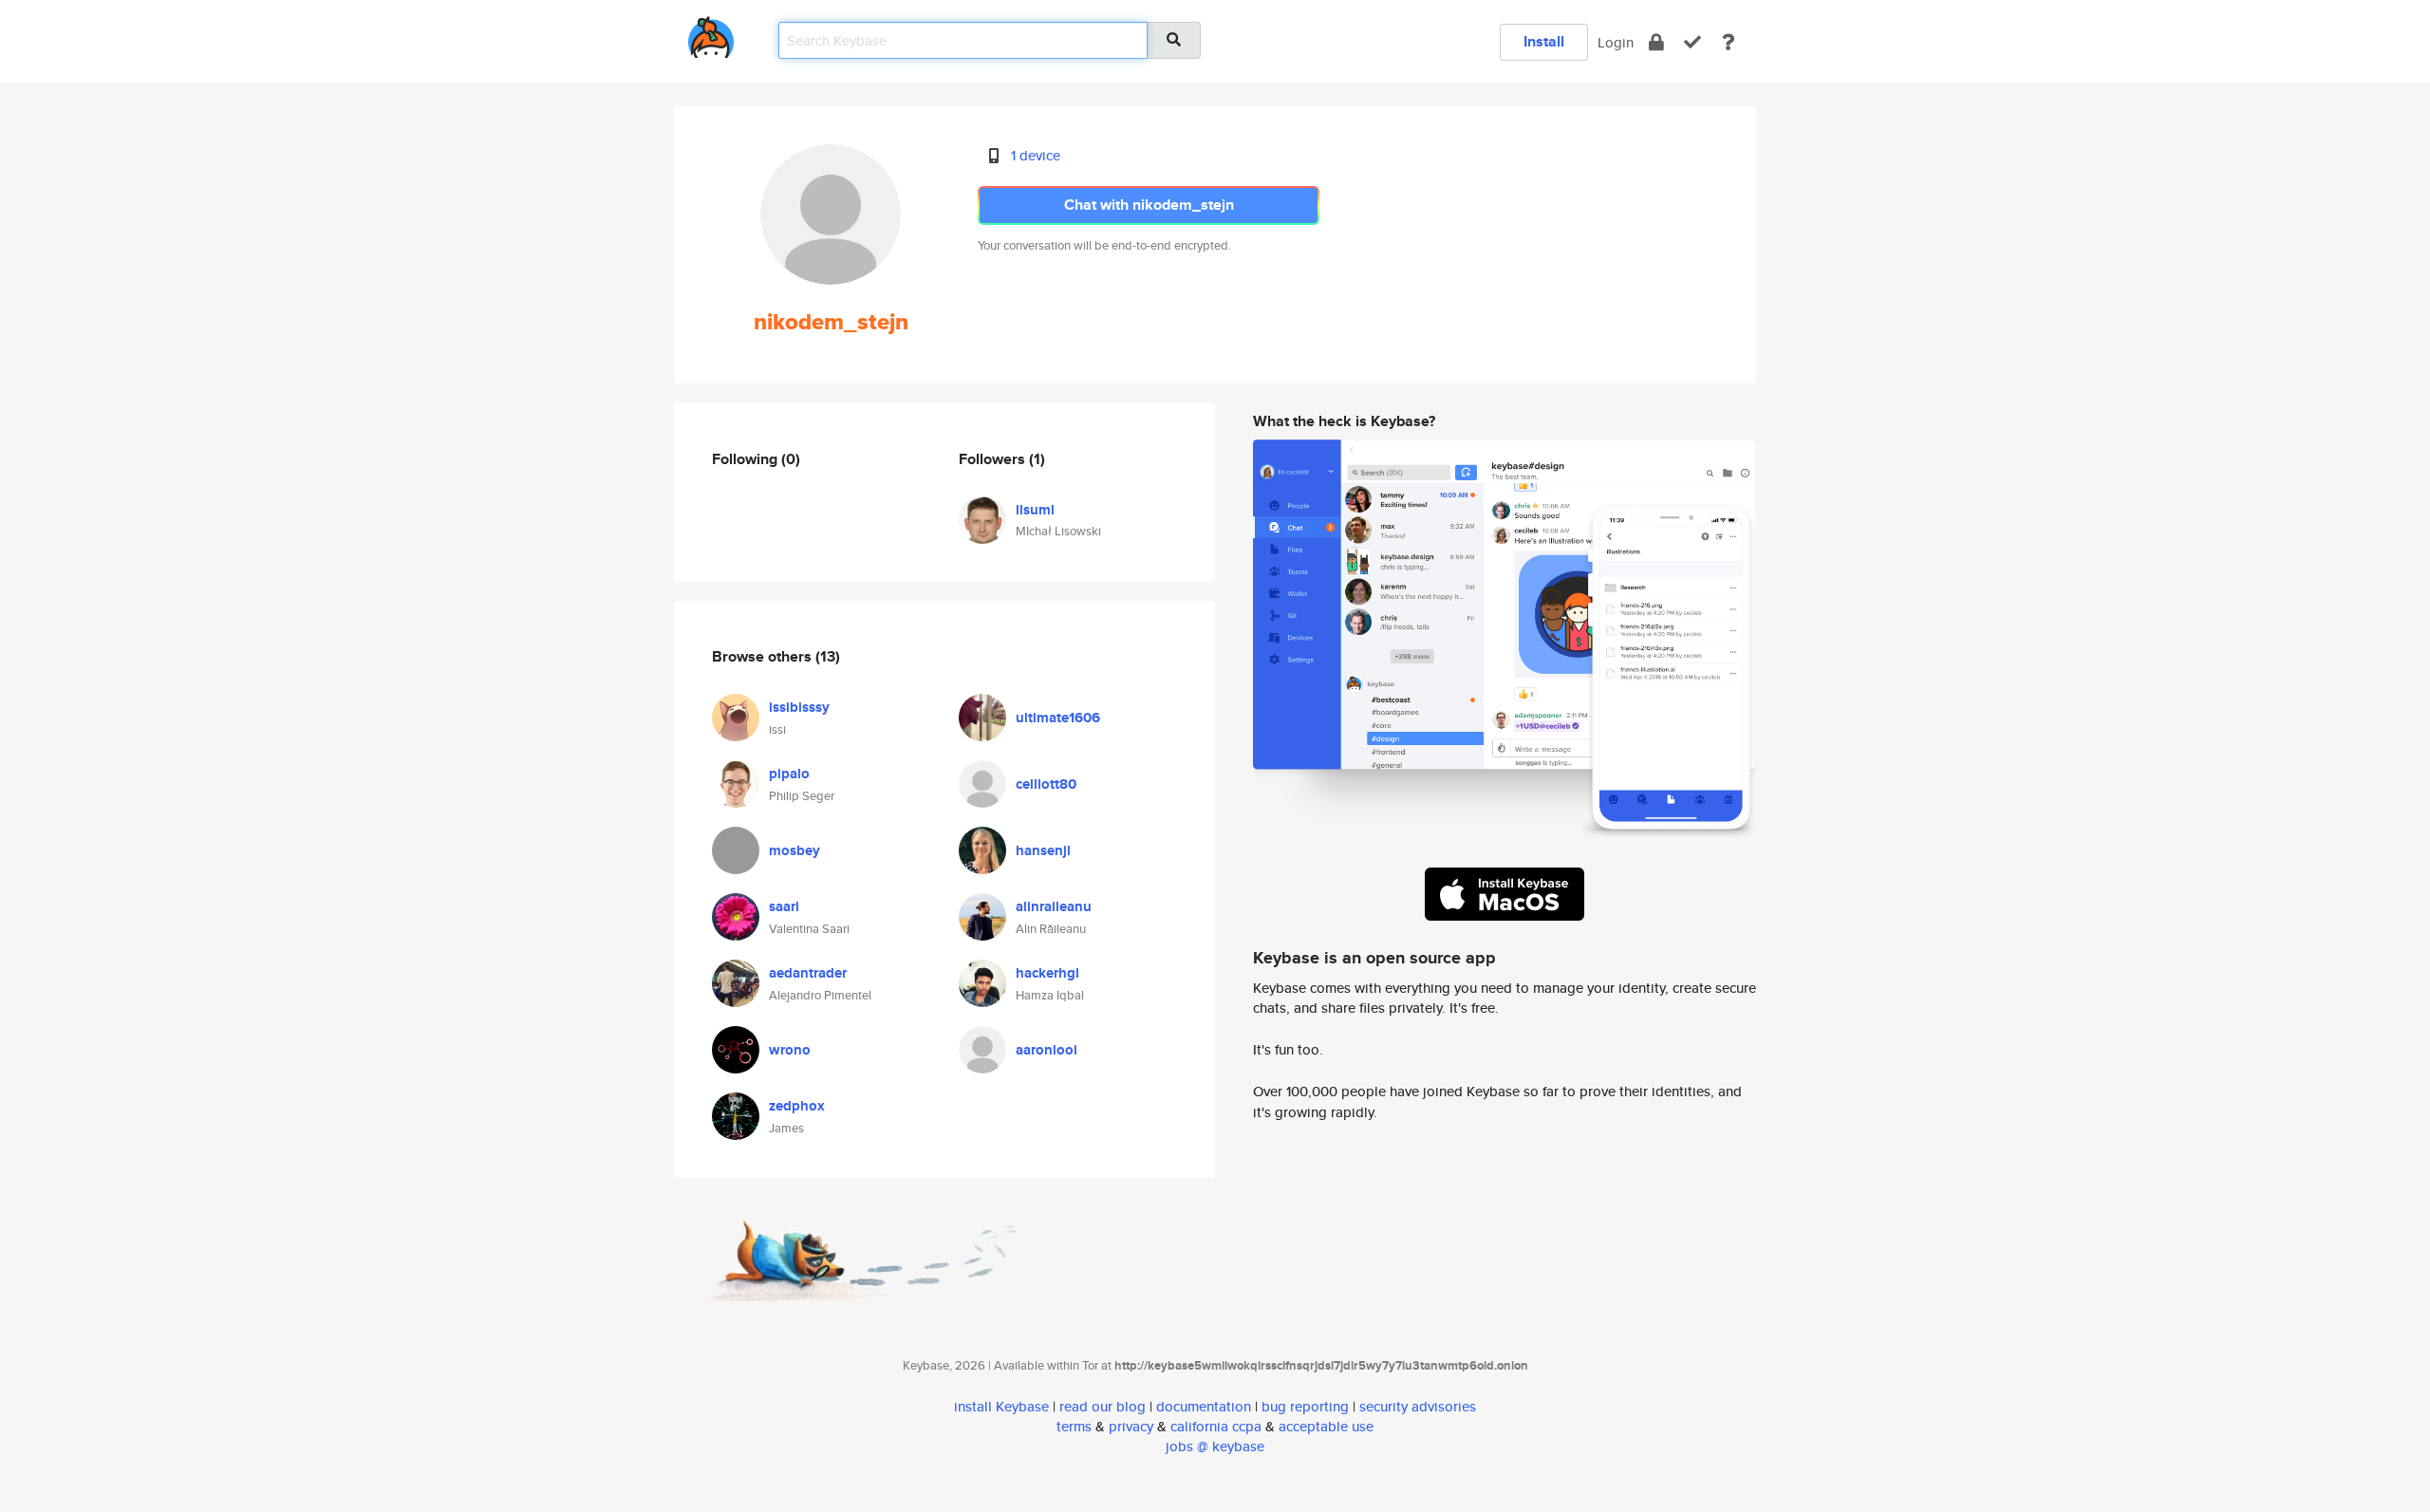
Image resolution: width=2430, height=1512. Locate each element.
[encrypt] (1656, 42)
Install (1544, 41)
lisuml (1035, 510)
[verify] (1692, 42)
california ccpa (1216, 1426)
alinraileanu (1054, 906)
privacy (1131, 1426)
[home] (711, 34)
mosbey (794, 850)
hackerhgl (1047, 973)
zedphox (797, 1106)
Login (1616, 42)
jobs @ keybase (1215, 1446)
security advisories (1418, 1406)
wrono (790, 1050)
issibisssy (799, 707)
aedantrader (808, 973)
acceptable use (1326, 1426)
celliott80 (1046, 784)
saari (784, 906)
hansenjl (1043, 850)
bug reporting (1305, 1406)
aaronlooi (1047, 1050)
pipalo (789, 774)
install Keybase (1001, 1406)
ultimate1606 (1058, 718)
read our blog (1103, 1406)
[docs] (1729, 42)
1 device (1036, 155)
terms (1074, 1426)
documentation (1204, 1406)
